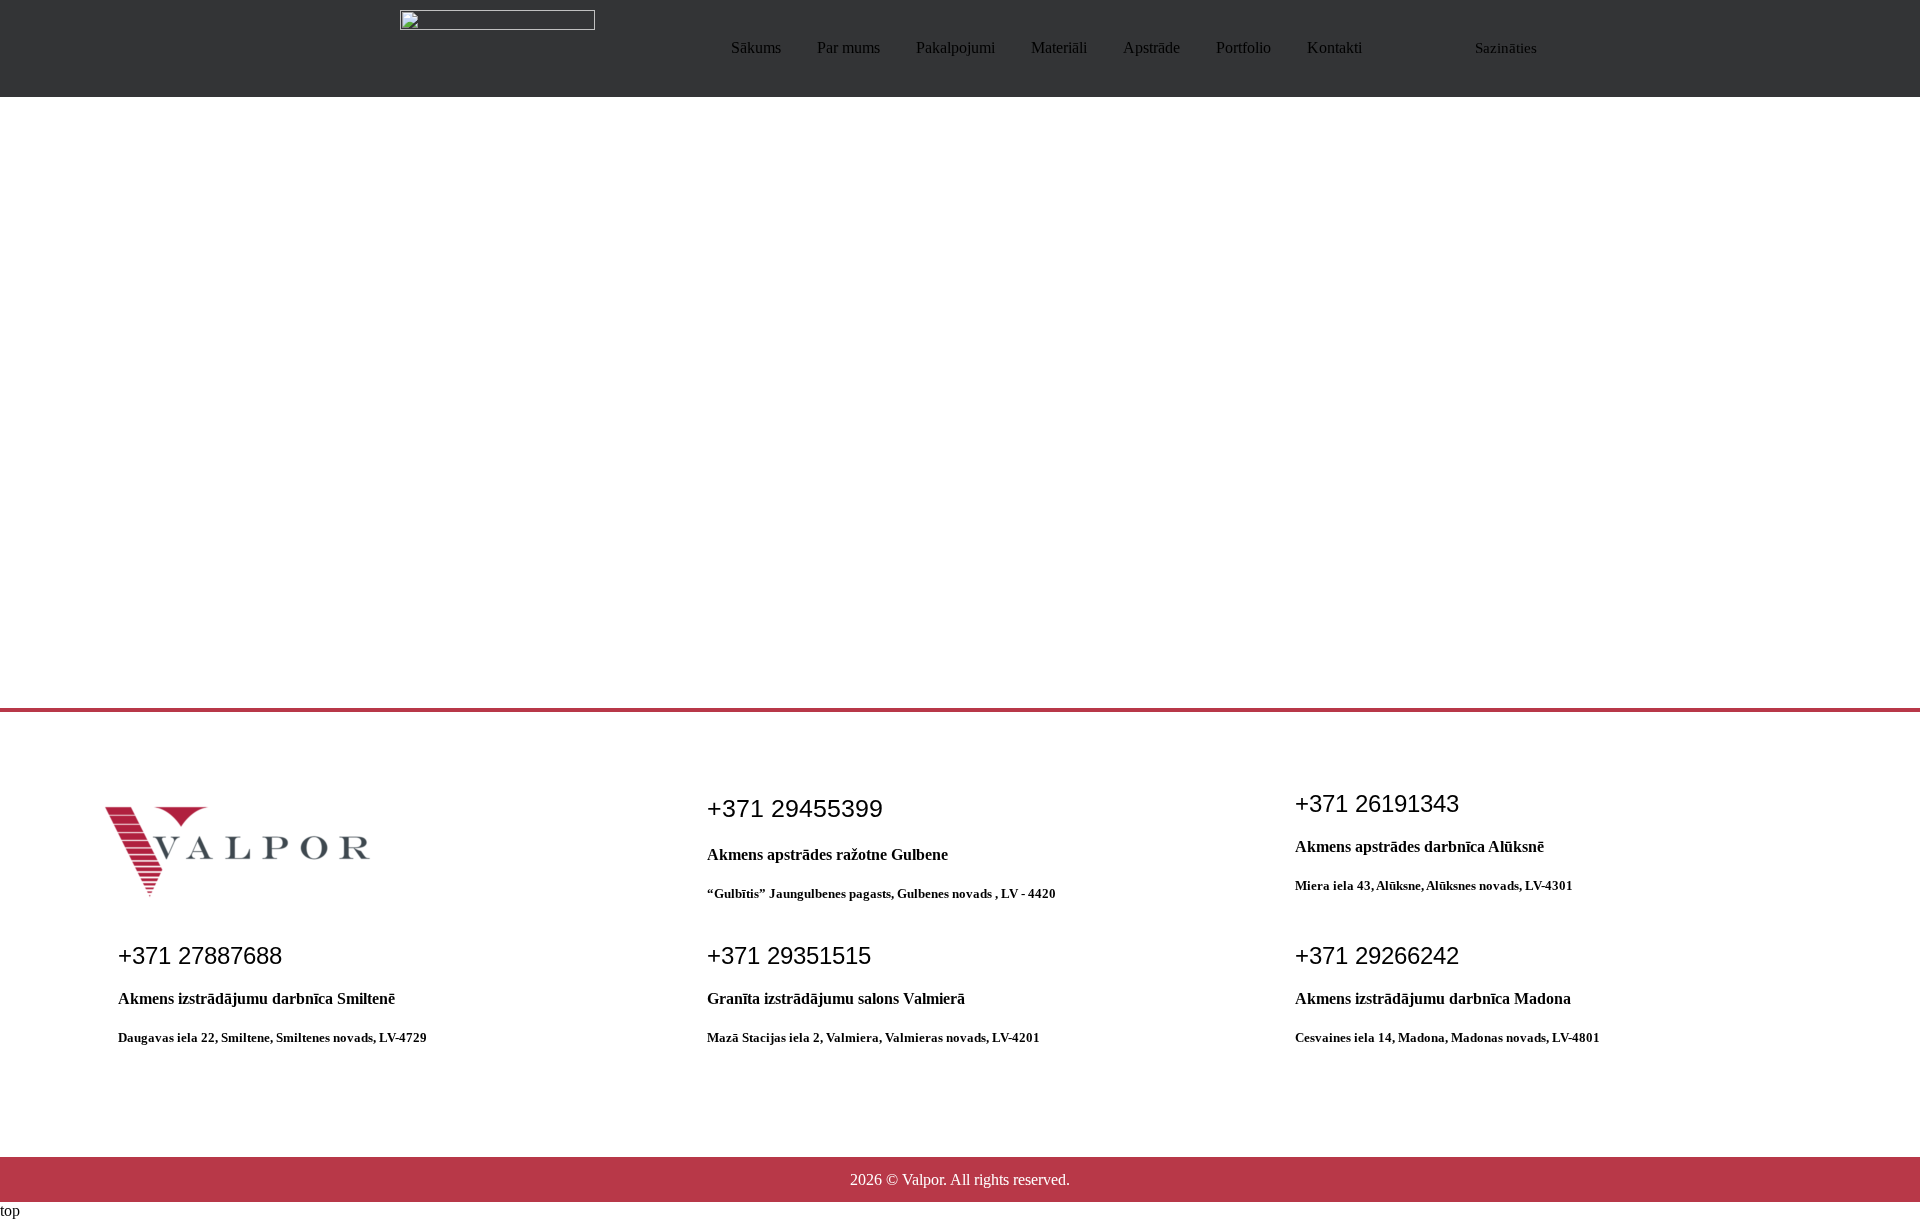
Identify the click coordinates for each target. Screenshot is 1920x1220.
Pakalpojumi (955, 47)
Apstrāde (1151, 47)
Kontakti (1334, 47)
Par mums (848, 47)
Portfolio (1243, 47)
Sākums (756, 47)
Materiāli (1059, 47)
